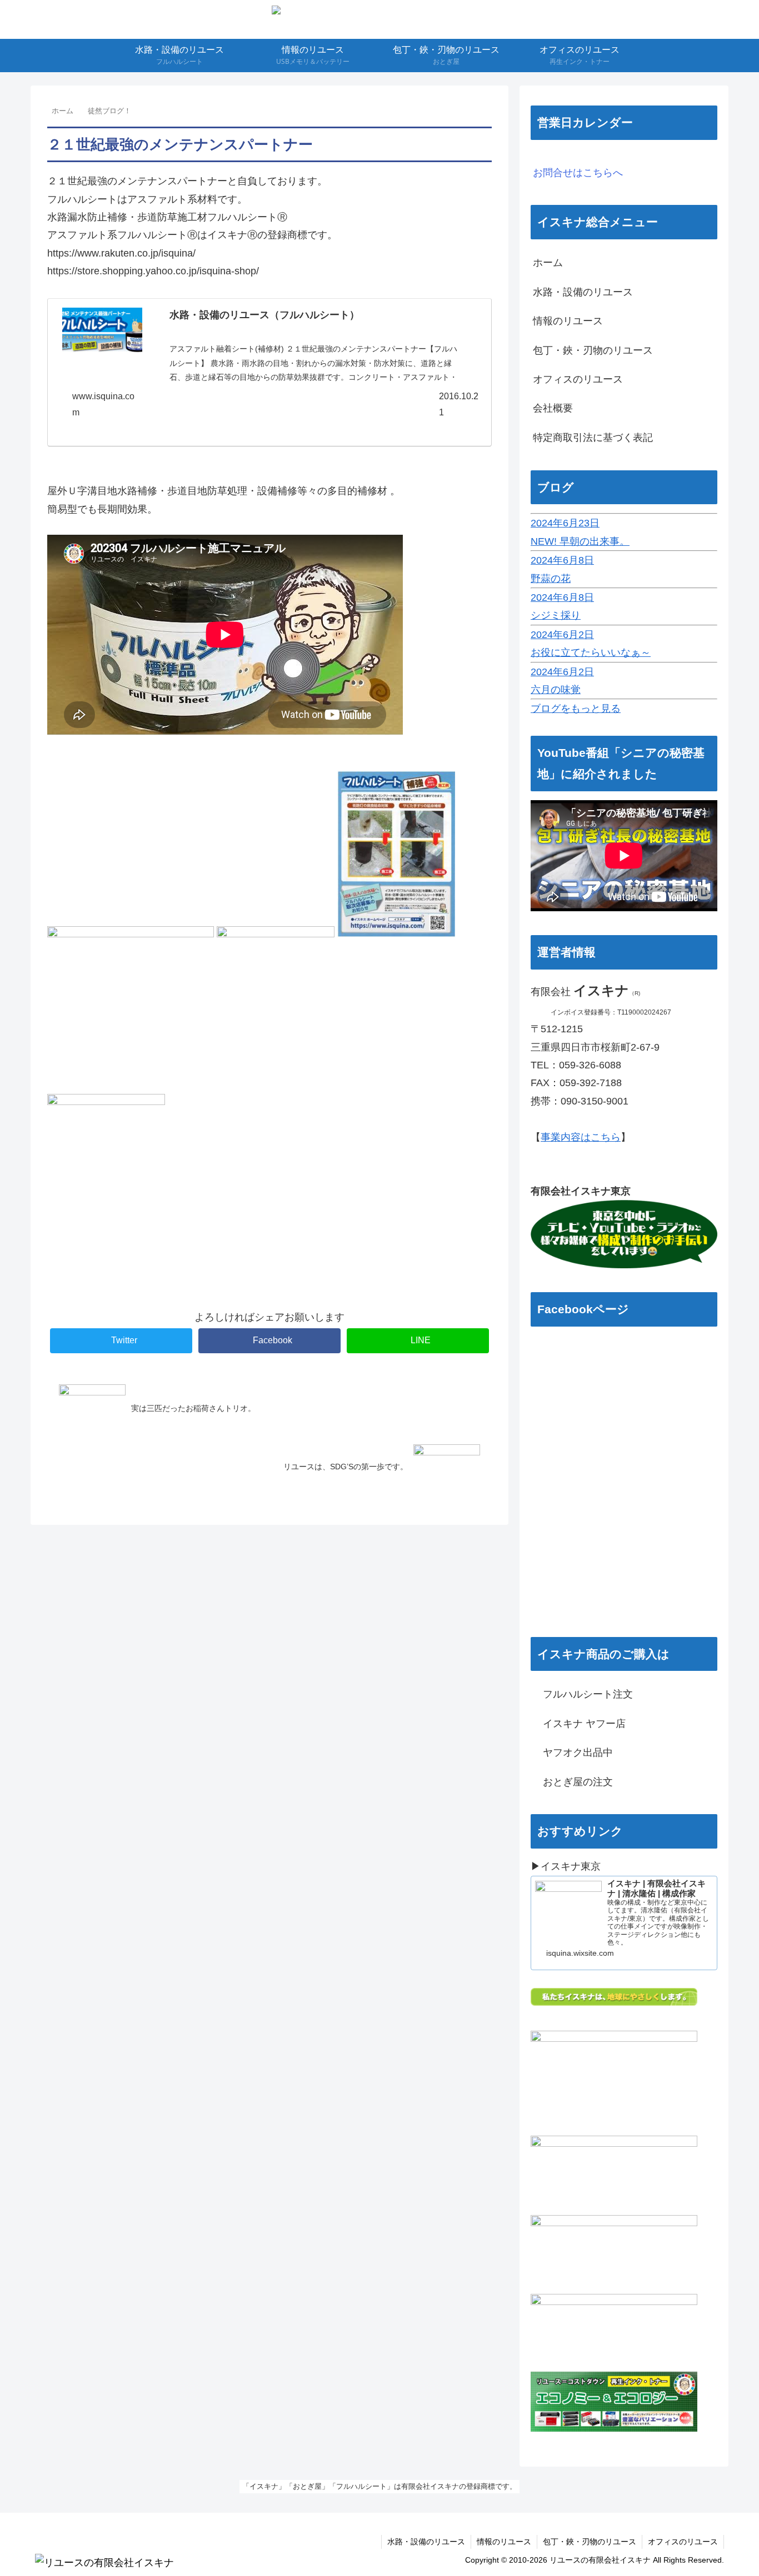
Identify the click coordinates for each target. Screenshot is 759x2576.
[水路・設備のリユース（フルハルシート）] (102, 333)
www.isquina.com (103, 404)
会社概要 (553, 408)
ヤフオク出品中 (573, 1753)
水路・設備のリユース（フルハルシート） (264, 315)
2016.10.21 (459, 404)
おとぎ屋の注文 (573, 1782)
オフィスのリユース (578, 379)
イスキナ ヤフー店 (579, 1724)
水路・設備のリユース (583, 292)
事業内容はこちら (581, 1137)
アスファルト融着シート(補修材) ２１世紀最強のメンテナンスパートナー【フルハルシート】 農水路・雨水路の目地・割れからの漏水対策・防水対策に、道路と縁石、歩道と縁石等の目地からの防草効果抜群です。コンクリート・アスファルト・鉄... (313, 370)
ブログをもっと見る (576, 709)
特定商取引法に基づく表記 (593, 438)
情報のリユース (568, 321)
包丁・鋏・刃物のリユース (593, 350)
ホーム (548, 263)
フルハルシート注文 (583, 1694)
